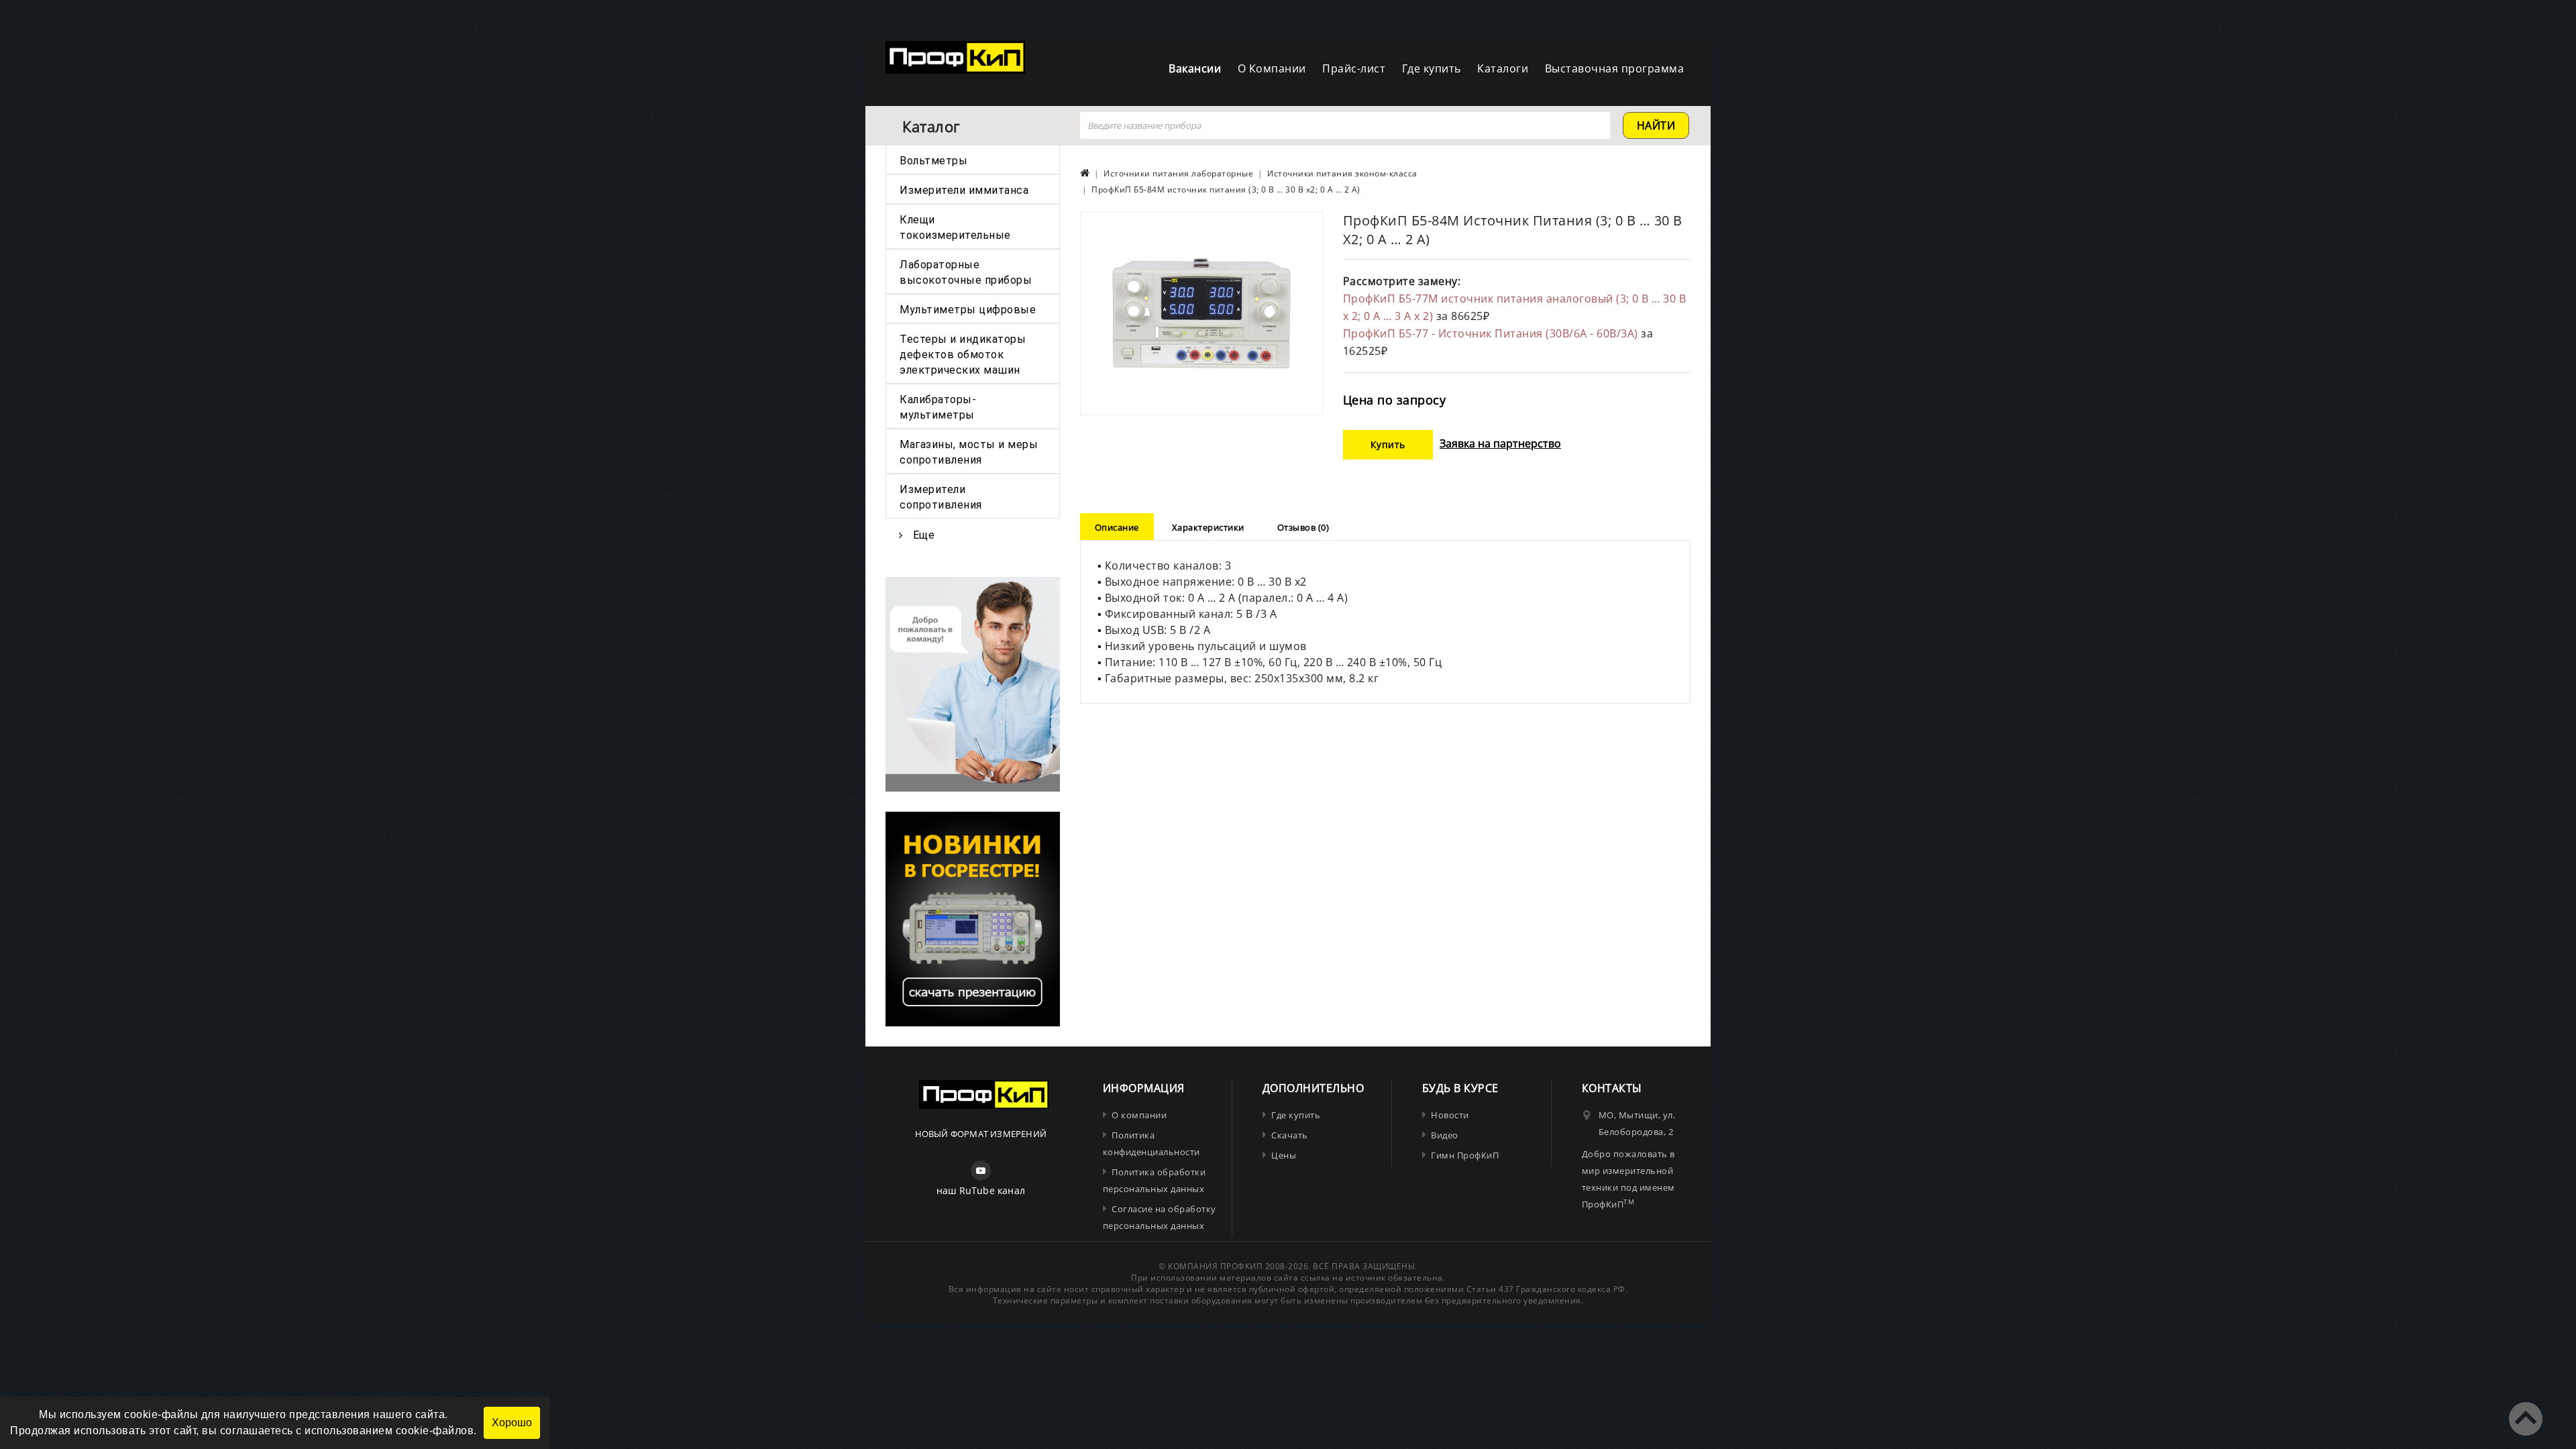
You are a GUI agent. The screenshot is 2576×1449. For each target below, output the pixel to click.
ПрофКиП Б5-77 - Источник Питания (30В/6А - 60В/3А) (1492, 333)
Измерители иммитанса (964, 190)
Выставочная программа (1615, 68)
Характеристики (1208, 527)
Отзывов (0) (1303, 527)
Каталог (931, 126)
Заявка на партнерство (1500, 443)
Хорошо (512, 1423)
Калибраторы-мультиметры (938, 407)
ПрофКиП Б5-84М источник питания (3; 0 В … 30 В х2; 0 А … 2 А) (1226, 190)
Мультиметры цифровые (968, 310)
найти (1656, 125)
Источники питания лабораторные (1178, 173)
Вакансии (1195, 68)
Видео (1445, 1135)
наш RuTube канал (981, 1190)
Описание (1117, 527)
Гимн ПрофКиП (1465, 1155)
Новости (1450, 1115)
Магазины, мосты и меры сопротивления (969, 452)
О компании (1139, 1115)
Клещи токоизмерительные (955, 227)
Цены (1284, 1155)
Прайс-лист (1354, 68)
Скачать (1290, 1135)
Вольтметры (933, 161)
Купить (1388, 444)
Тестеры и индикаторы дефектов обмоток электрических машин (963, 355)
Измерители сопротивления (941, 497)
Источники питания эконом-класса (1342, 173)
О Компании (1272, 68)
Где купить (1432, 68)
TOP (2526, 1419)
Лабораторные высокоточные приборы (966, 272)
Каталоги (1503, 68)
